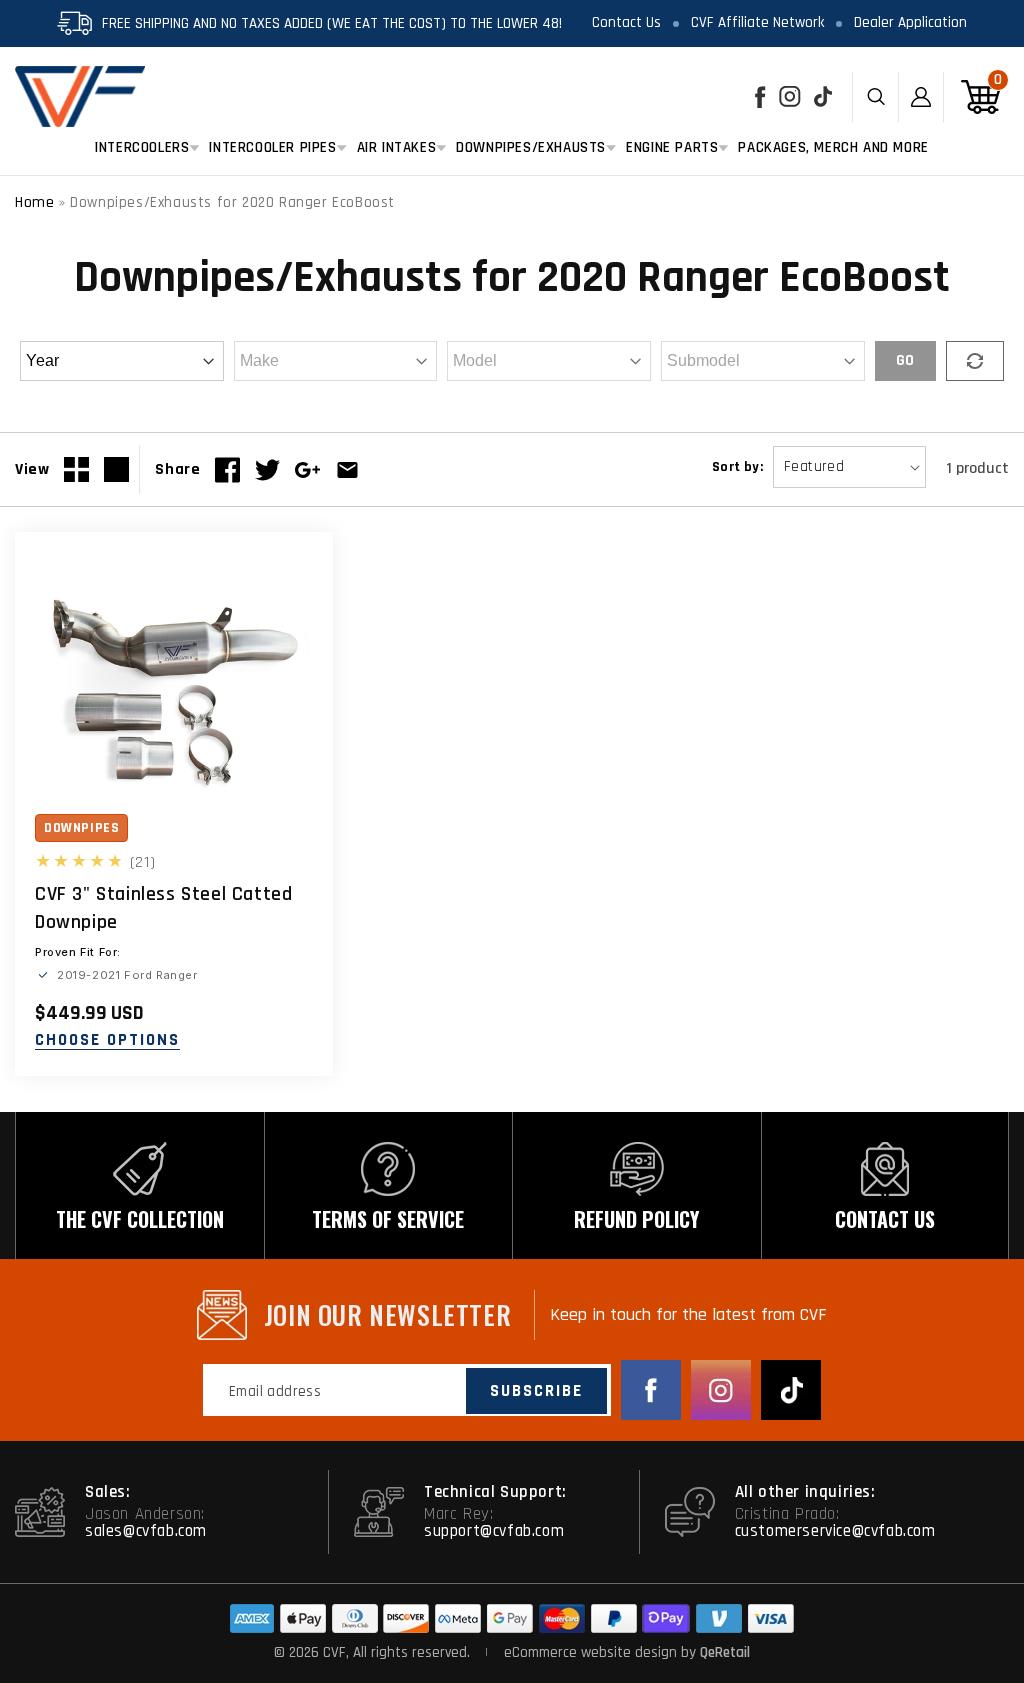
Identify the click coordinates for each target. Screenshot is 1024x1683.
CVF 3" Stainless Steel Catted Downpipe (163, 908)
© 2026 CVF (310, 1652)
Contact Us (626, 22)
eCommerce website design (592, 1652)
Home (34, 202)
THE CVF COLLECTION (140, 1219)
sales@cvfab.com (146, 1531)
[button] (142, 148)
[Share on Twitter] (267, 470)
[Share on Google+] (307, 470)
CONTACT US (885, 1219)
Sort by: (737, 467)
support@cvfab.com (494, 1531)
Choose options (107, 1041)
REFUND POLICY (636, 1219)
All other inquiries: (805, 1492)
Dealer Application (910, 22)
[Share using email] (347, 470)
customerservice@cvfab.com (835, 1531)
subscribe (536, 1391)
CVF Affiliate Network (757, 22)
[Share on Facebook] (227, 470)
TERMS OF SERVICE (388, 1219)
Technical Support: (495, 1492)
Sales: (108, 1492)
